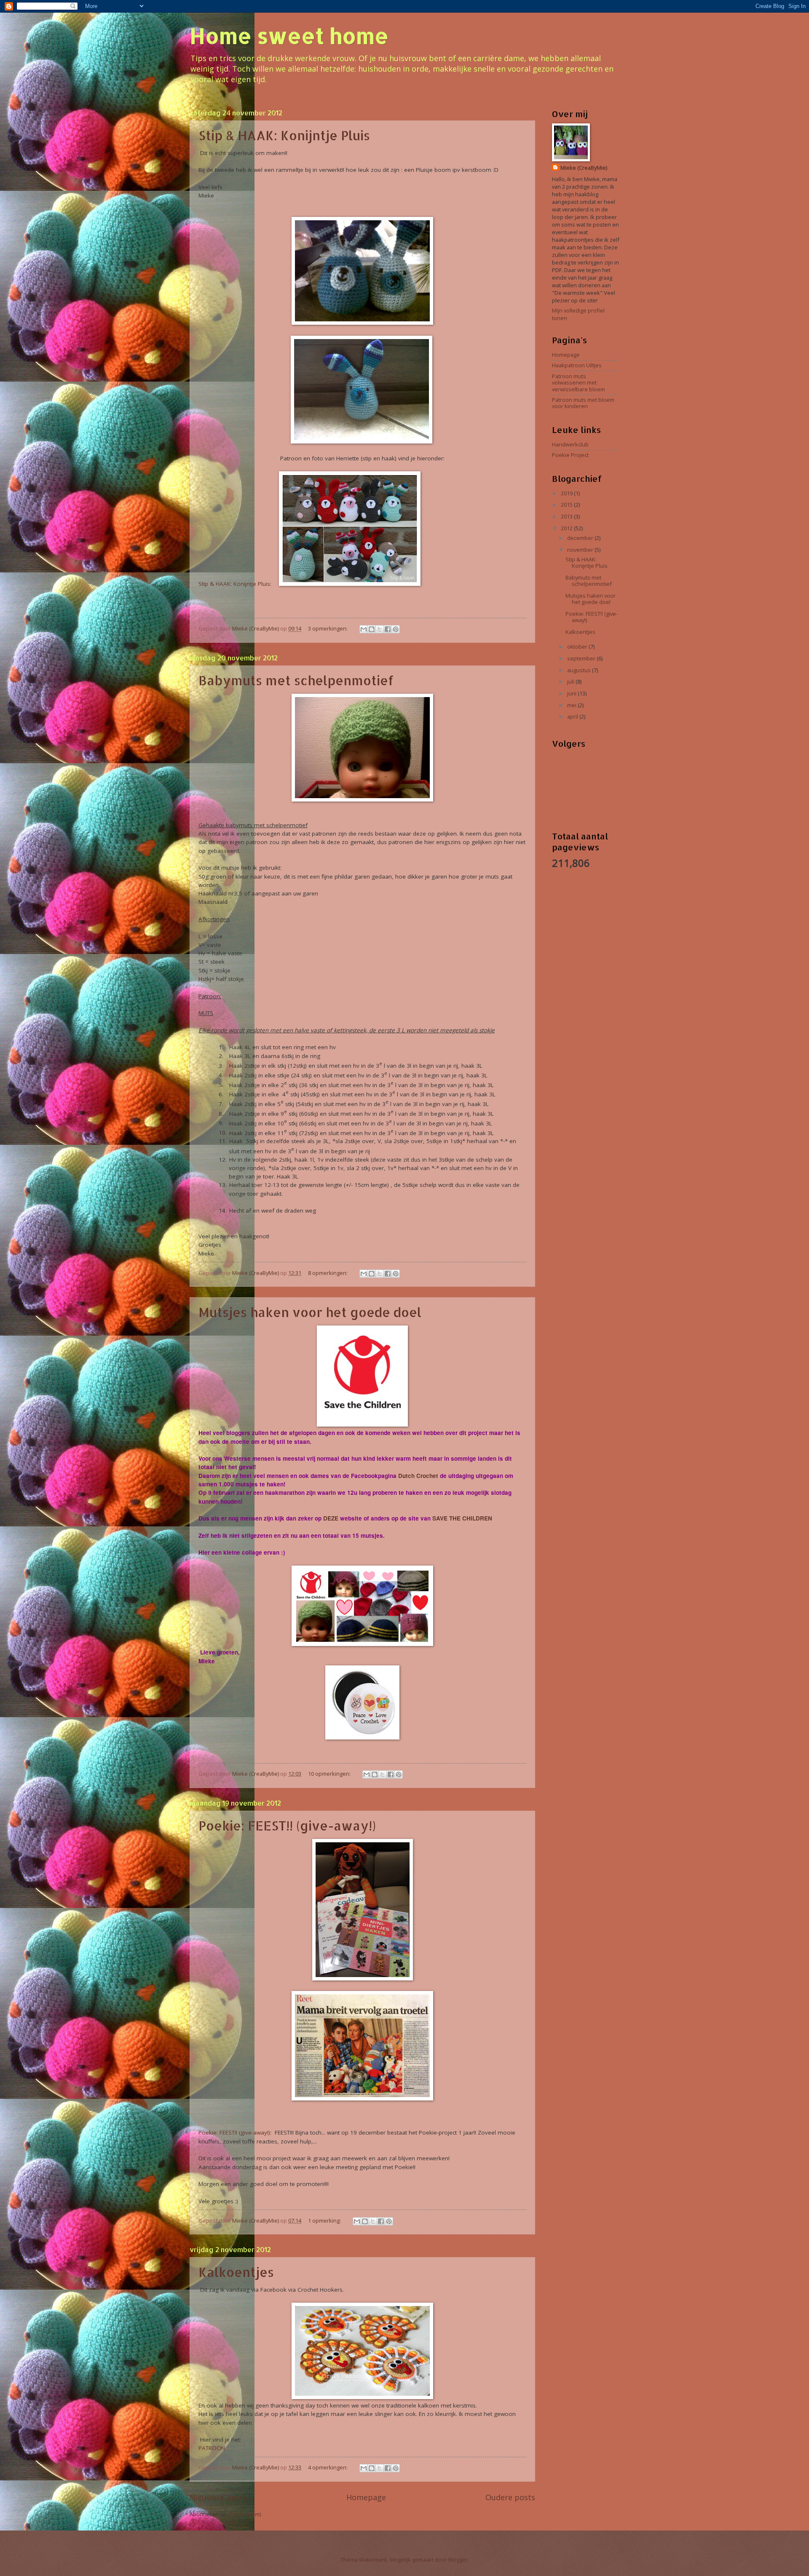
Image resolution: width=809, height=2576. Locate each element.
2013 (567, 516)
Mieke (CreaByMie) (584, 168)
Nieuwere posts (218, 2497)
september (582, 658)
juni (572, 693)
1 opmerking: (325, 2221)
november (581, 550)
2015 (567, 505)
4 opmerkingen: (328, 2467)
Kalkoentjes (236, 2272)
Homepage (366, 2497)
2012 (567, 528)
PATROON (212, 2448)
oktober (578, 647)
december (581, 538)
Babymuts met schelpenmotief (296, 680)
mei (572, 705)
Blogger (458, 2560)
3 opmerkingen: (328, 628)
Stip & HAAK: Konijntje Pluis (284, 135)
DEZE (331, 1518)
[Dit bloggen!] (372, 629)
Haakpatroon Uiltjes (577, 365)
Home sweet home (289, 35)
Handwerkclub (570, 444)
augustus (580, 670)
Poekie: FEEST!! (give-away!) (287, 1825)
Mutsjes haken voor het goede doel (310, 1312)
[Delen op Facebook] (388, 629)
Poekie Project (570, 455)
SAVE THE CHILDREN (462, 1518)
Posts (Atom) (245, 2514)
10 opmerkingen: (330, 1774)
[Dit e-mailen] (364, 629)
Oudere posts (510, 2497)
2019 (567, 493)
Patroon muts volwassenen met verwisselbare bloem (579, 383)
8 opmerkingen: (328, 1273)
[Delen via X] (380, 629)
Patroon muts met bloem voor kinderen (583, 403)
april (573, 716)
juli (571, 681)
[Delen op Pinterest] (396, 629)
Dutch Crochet (419, 1476)
